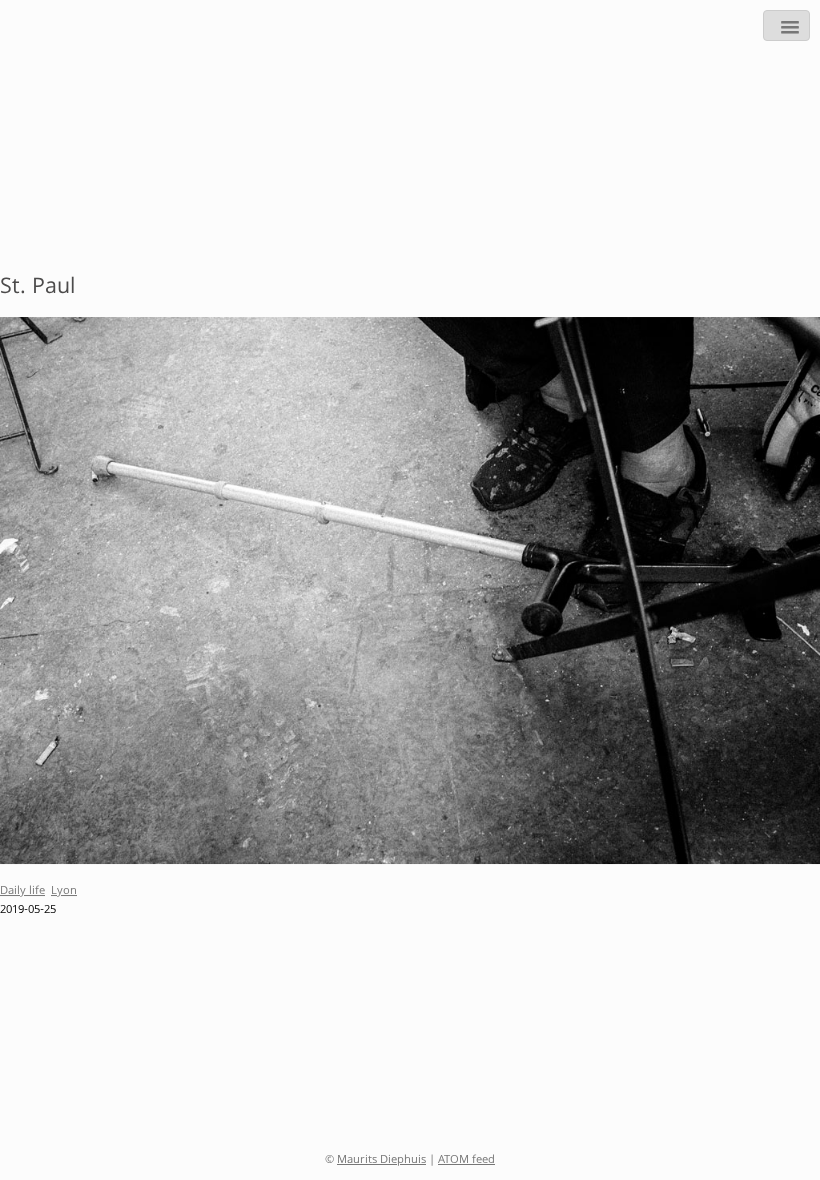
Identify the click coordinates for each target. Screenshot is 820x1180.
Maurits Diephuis (381, 1160)
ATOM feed (466, 1160)
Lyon (64, 891)
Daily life (22, 891)
